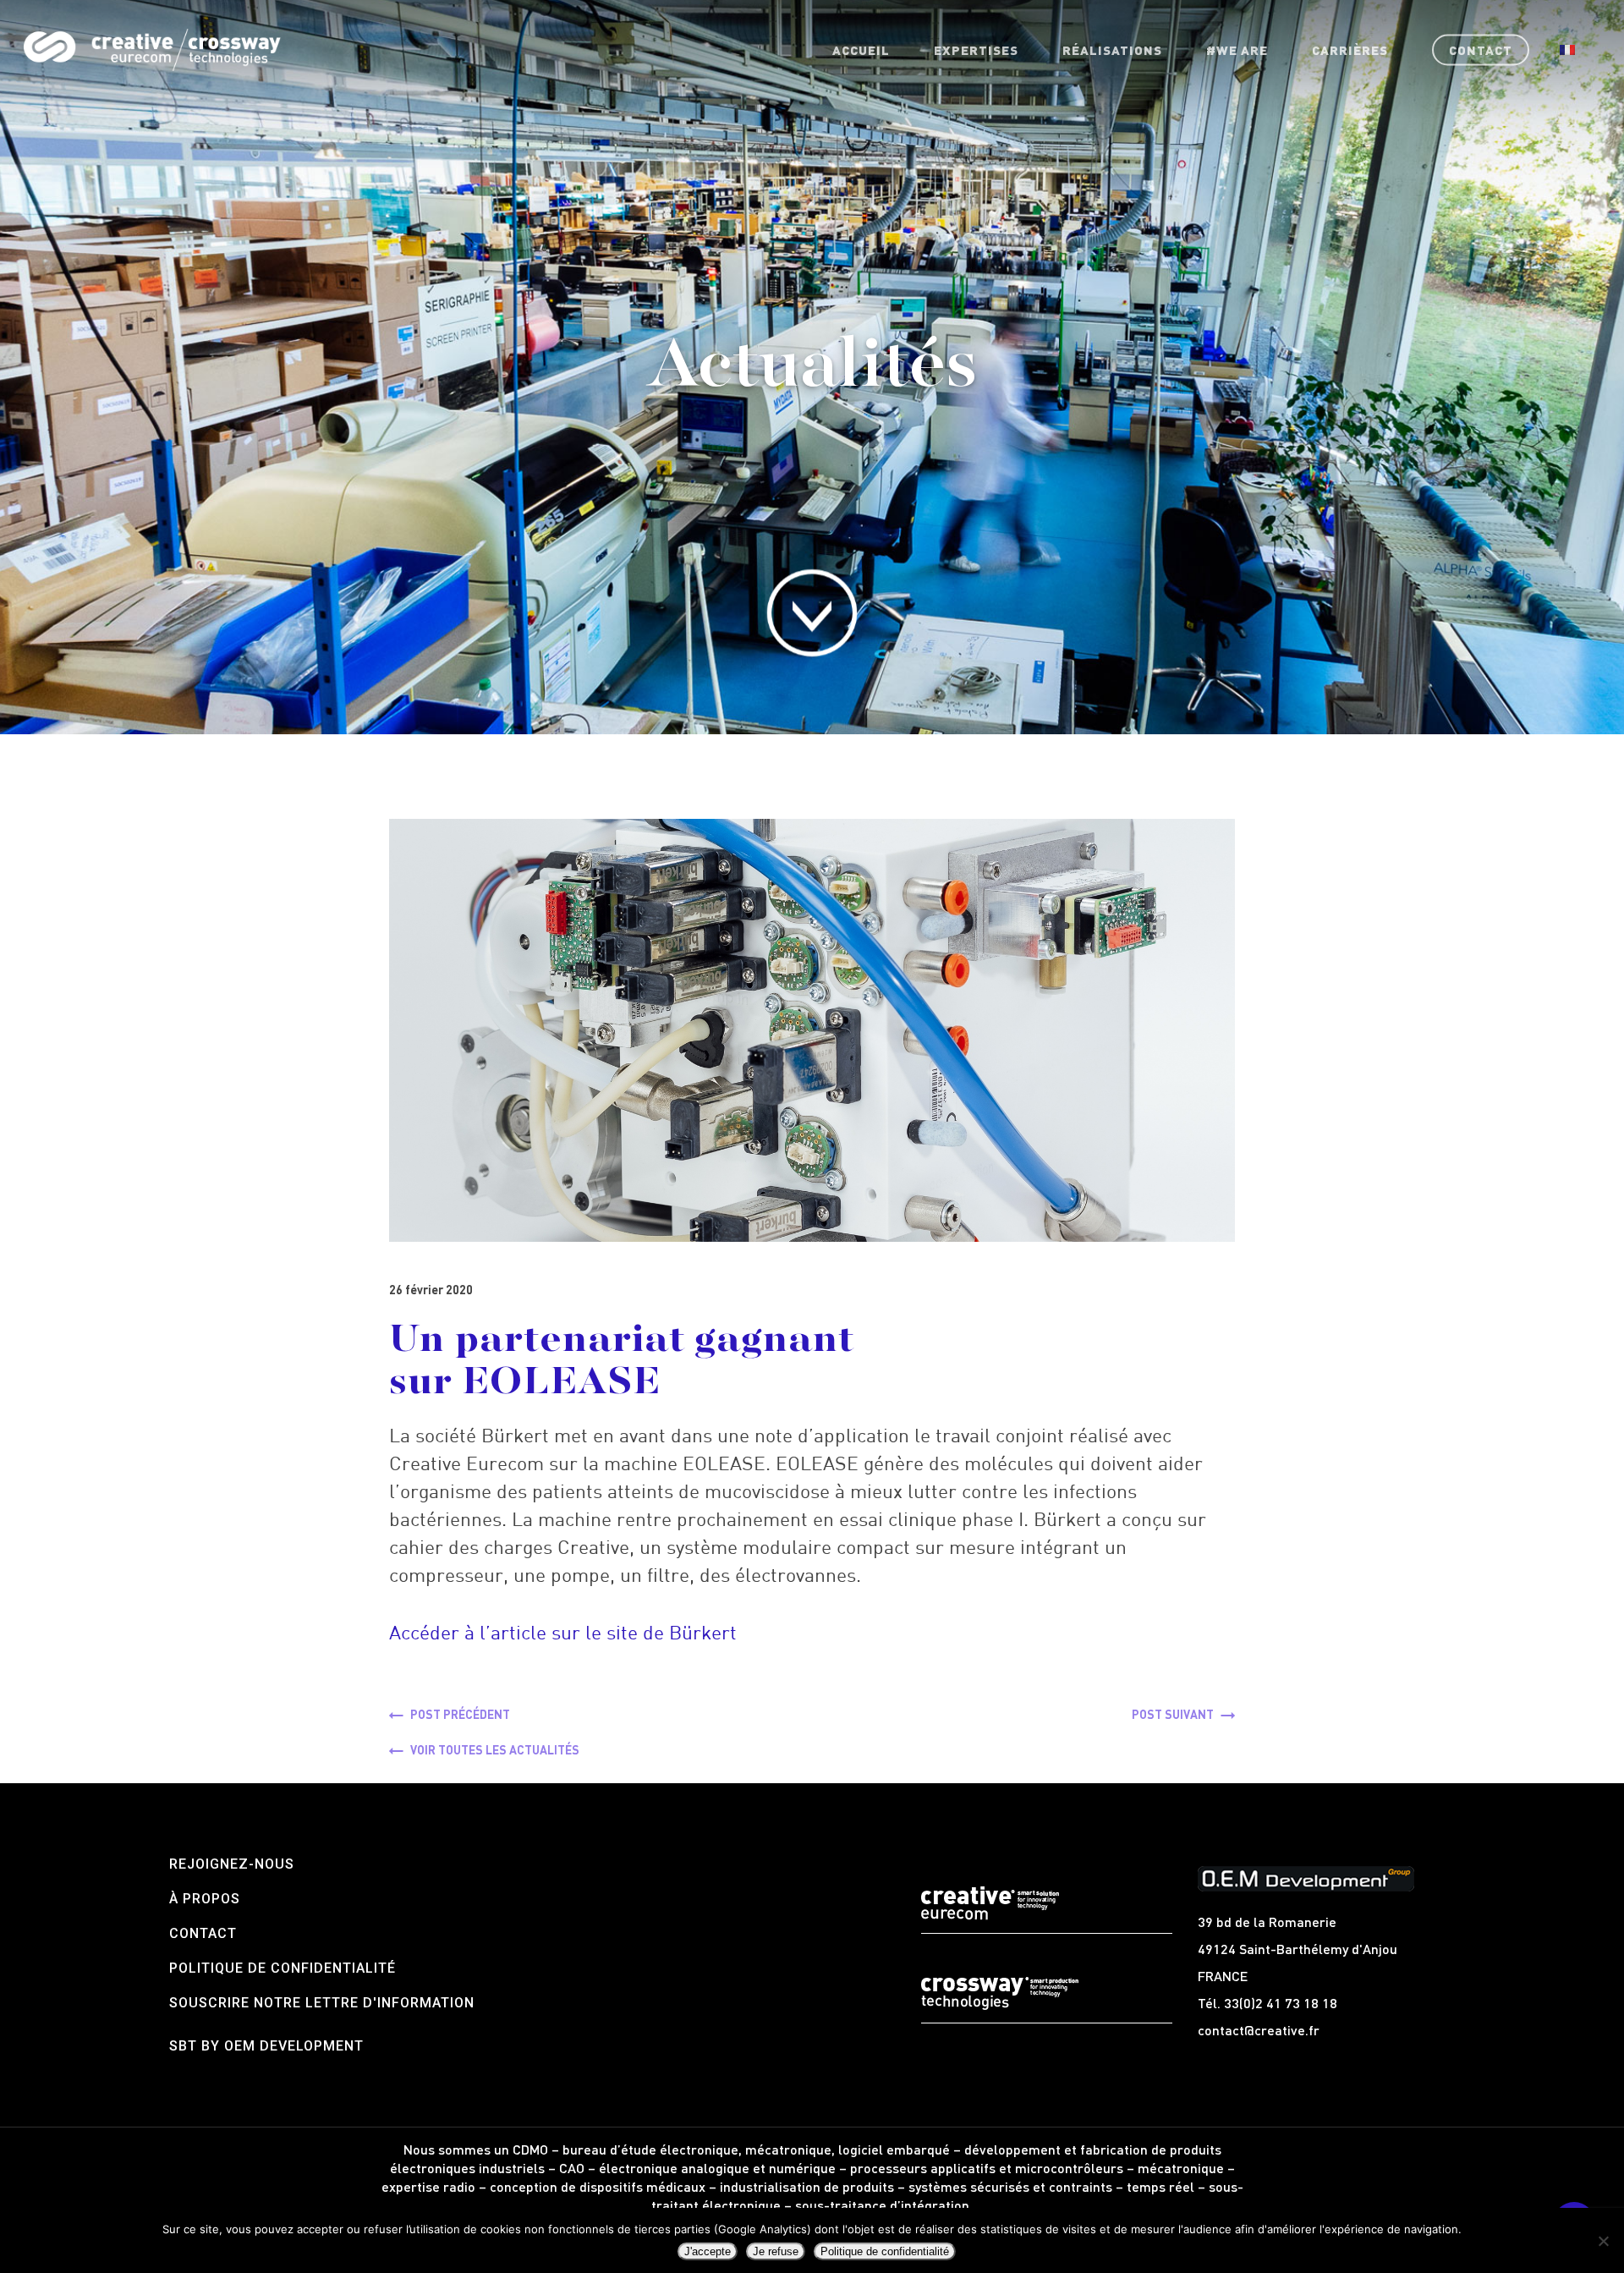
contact (203, 1933)
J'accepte (708, 2251)
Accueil (861, 50)
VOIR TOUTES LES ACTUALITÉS (495, 1749)
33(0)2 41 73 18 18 (1281, 2003)
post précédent (460, 1714)
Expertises (976, 50)
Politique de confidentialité (283, 1968)
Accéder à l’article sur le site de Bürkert (563, 1632)
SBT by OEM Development (266, 2046)
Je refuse (776, 2251)
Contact (1481, 50)
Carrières (1350, 50)
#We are (1237, 50)
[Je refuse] (1603, 2241)
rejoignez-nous (232, 1864)
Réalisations (1112, 50)
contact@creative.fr (1259, 2030)
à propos (205, 1899)
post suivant (1173, 1714)
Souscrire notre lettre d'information (322, 2003)
